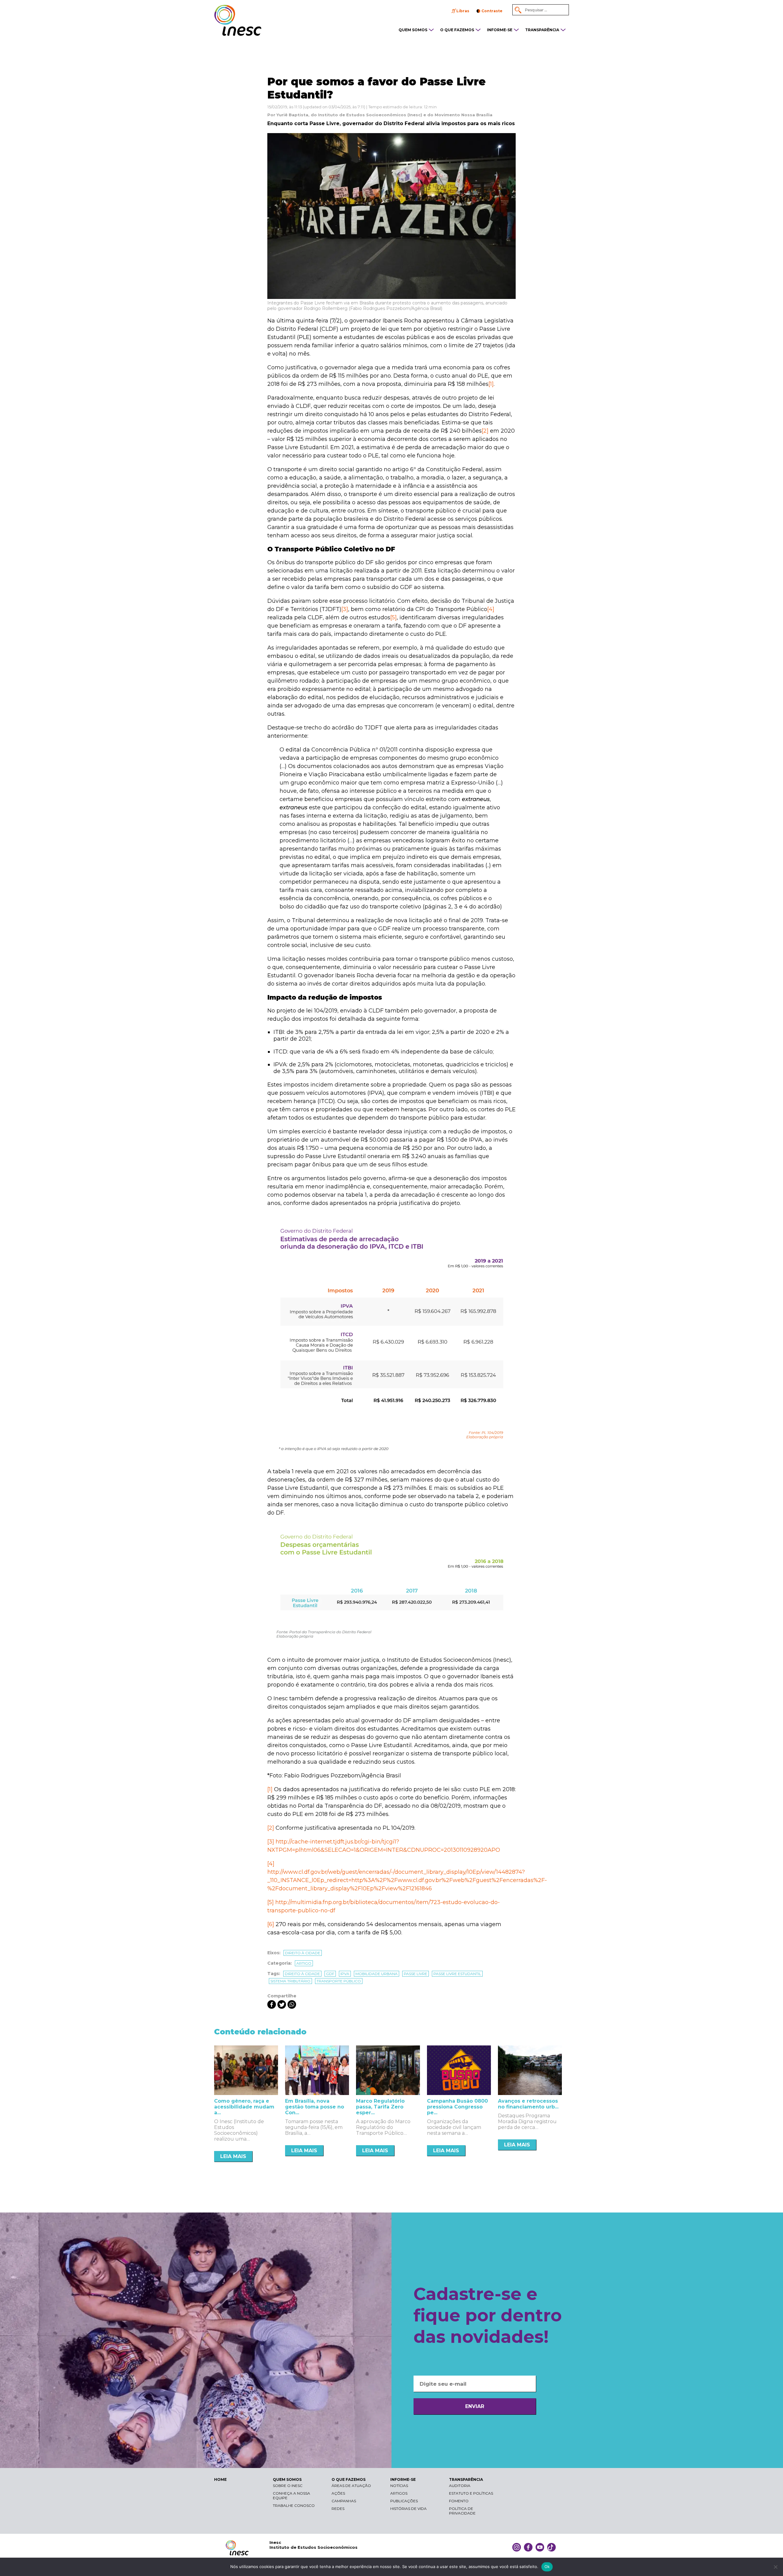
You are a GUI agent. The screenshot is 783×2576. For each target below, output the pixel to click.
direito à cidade (302, 1974)
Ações (338, 2493)
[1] (491, 384)
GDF (330, 1974)
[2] (485, 431)
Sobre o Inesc (288, 2486)
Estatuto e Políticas (471, 2493)
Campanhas (344, 2501)
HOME (220, 2479)
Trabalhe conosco (294, 2505)
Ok (547, 2567)
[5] (393, 617)
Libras (463, 11)
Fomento (459, 2501)
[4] (491, 609)
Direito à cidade (303, 1953)
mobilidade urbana (377, 1974)
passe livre (416, 1974)
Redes (338, 2509)
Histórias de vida (408, 2509)
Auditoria (460, 2486)
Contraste (492, 11)
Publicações (404, 2501)
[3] (345, 609)
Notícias (399, 2486)
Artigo (304, 1963)
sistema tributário (290, 1981)
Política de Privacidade (462, 2511)
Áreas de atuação (351, 2486)
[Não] (775, 2567)
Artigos (399, 2493)
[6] (271, 1924)
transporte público (339, 1981)
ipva (345, 1974)
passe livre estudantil (457, 1974)
